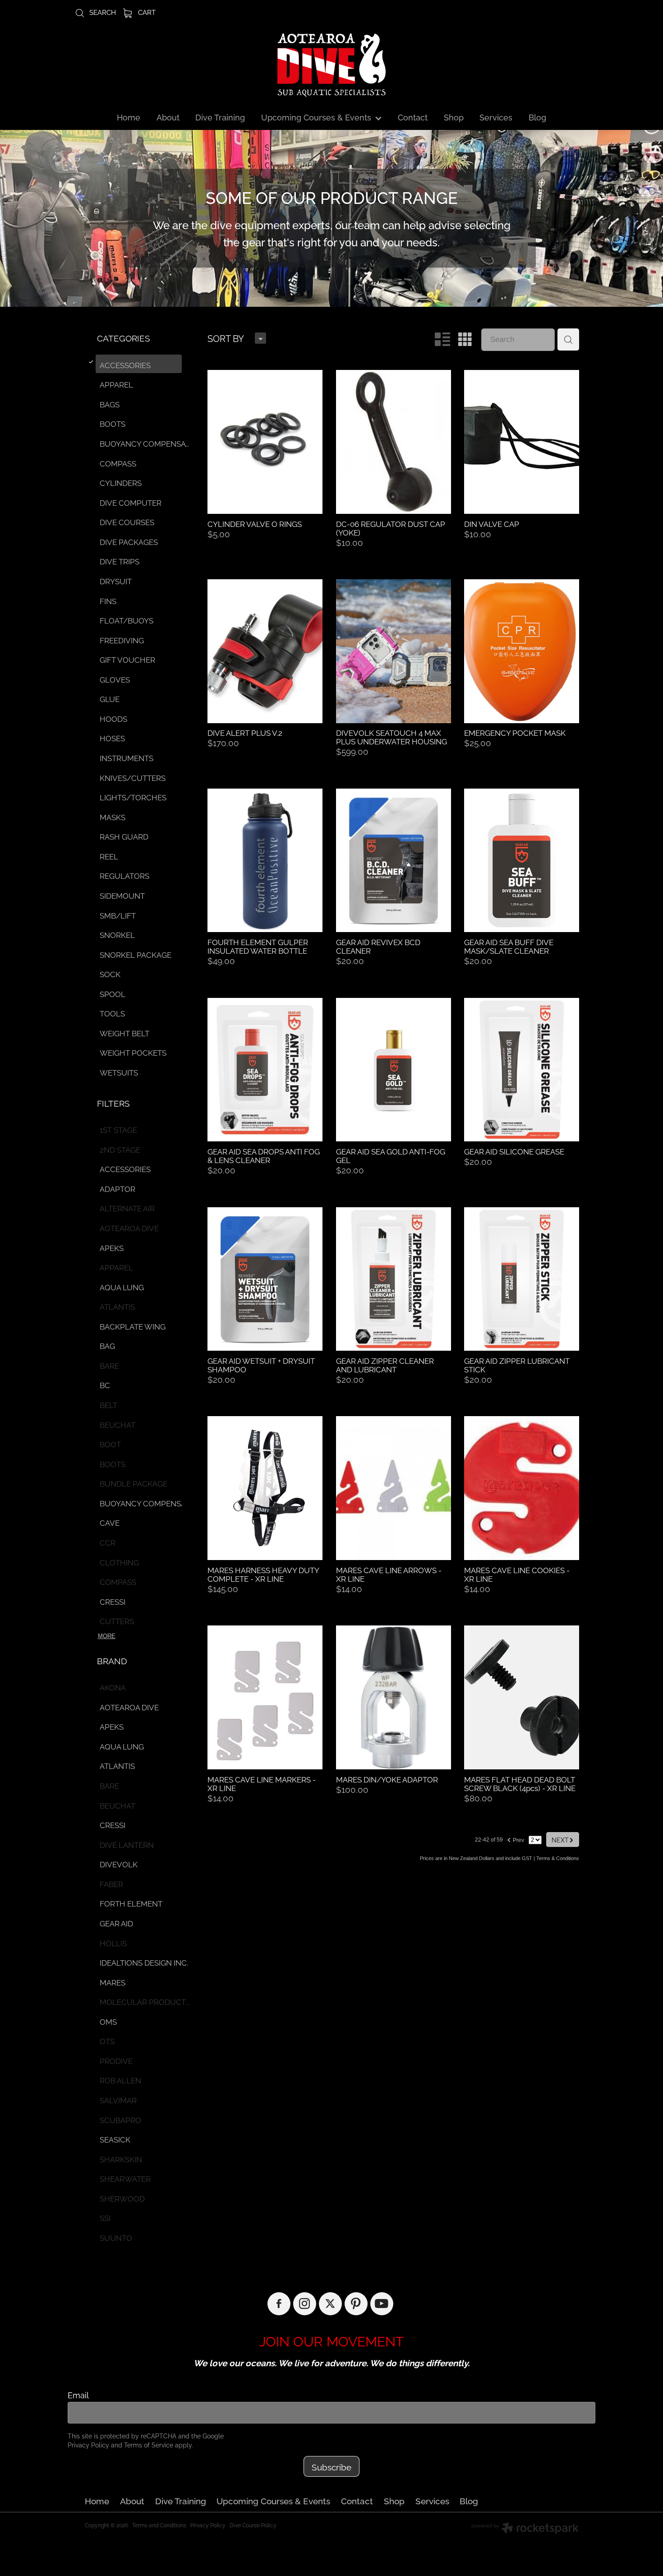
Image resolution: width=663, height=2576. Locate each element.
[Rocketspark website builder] (525, 2529)
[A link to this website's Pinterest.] (356, 2304)
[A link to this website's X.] (330, 2304)
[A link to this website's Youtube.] (382, 2304)
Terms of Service (149, 2444)
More (107, 1636)
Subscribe (331, 2466)
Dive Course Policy (253, 2525)
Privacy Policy (88, 2444)
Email (78, 2395)
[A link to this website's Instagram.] (305, 2304)
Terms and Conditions (159, 2525)
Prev (515, 1839)
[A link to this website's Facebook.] (279, 2304)
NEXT (563, 1839)
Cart (146, 12)
